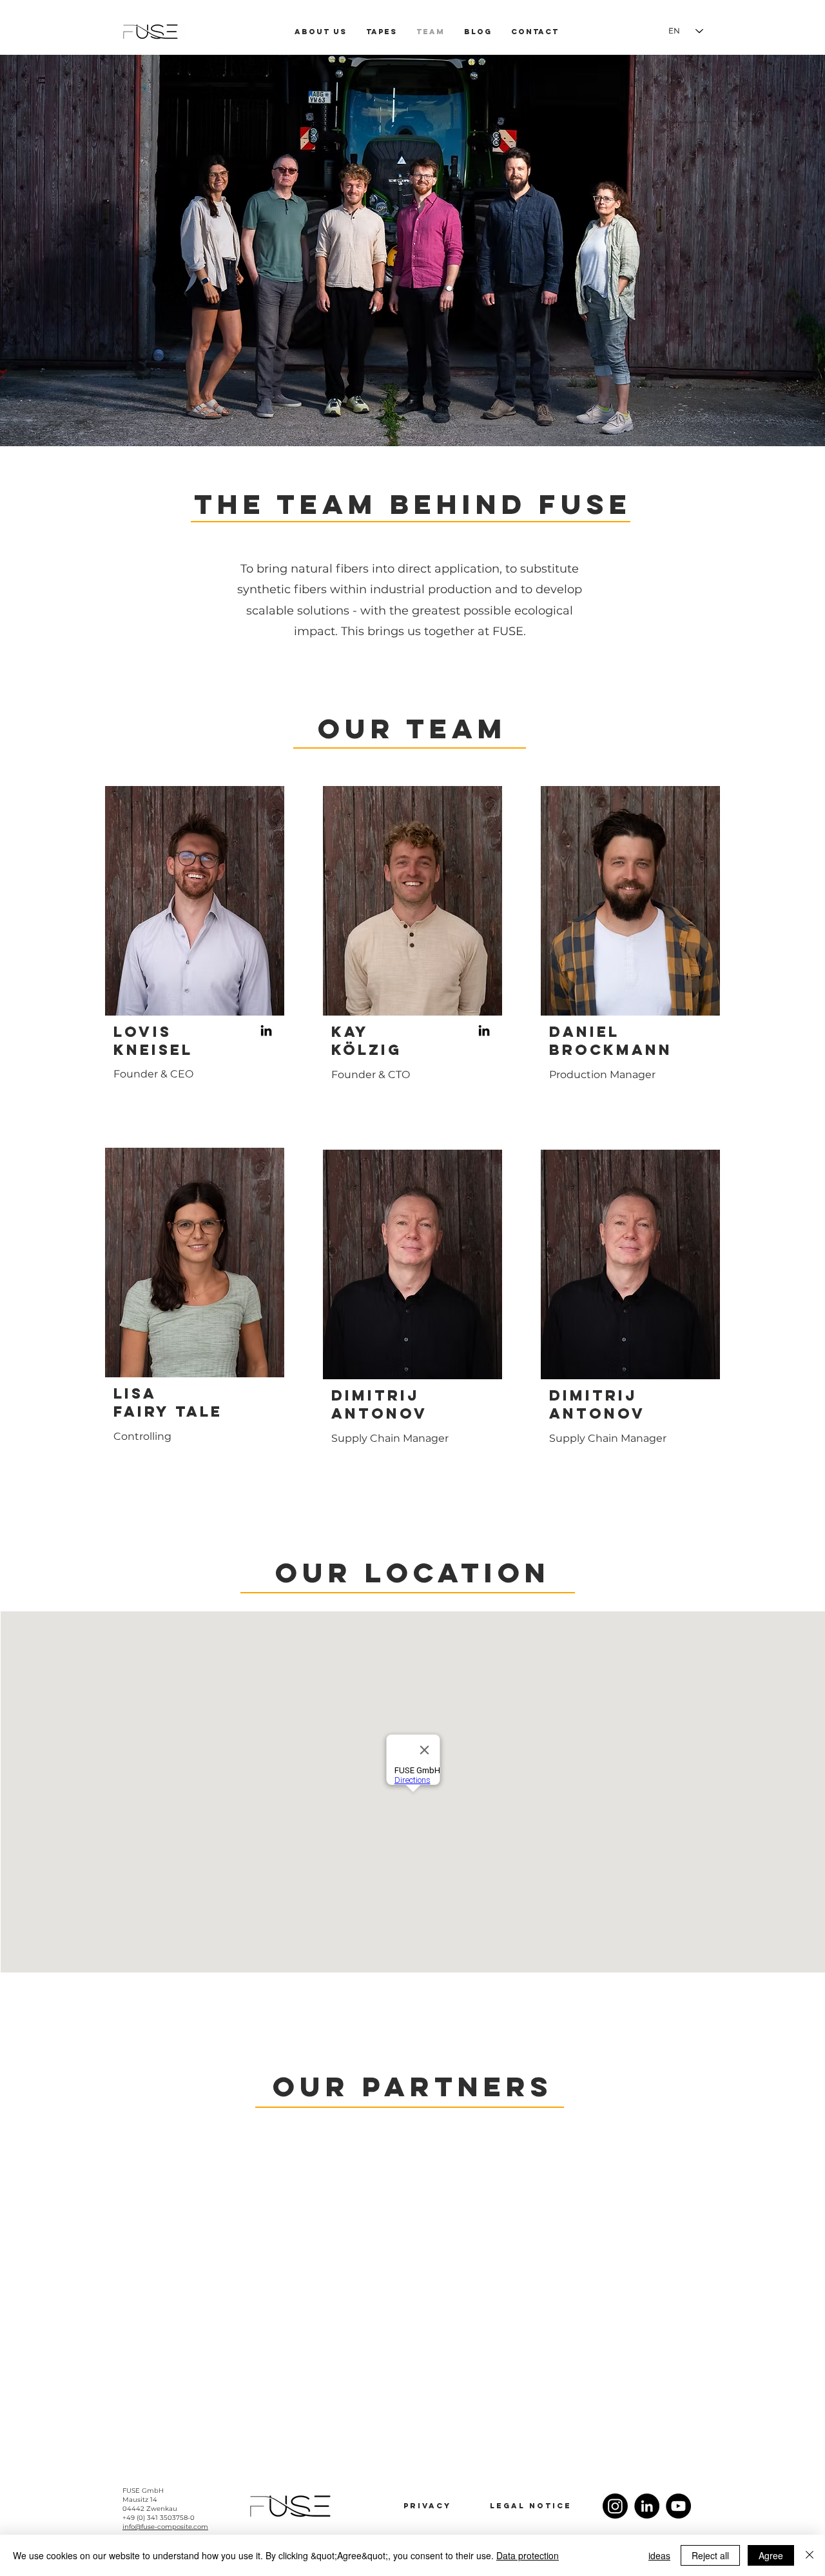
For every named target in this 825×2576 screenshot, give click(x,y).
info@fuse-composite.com (165, 2527)
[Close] (810, 2555)
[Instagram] (615, 2506)
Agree (771, 2555)
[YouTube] (678, 2506)
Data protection (528, 2555)
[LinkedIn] (266, 1030)
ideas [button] (659, 2555)
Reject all (710, 2555)
